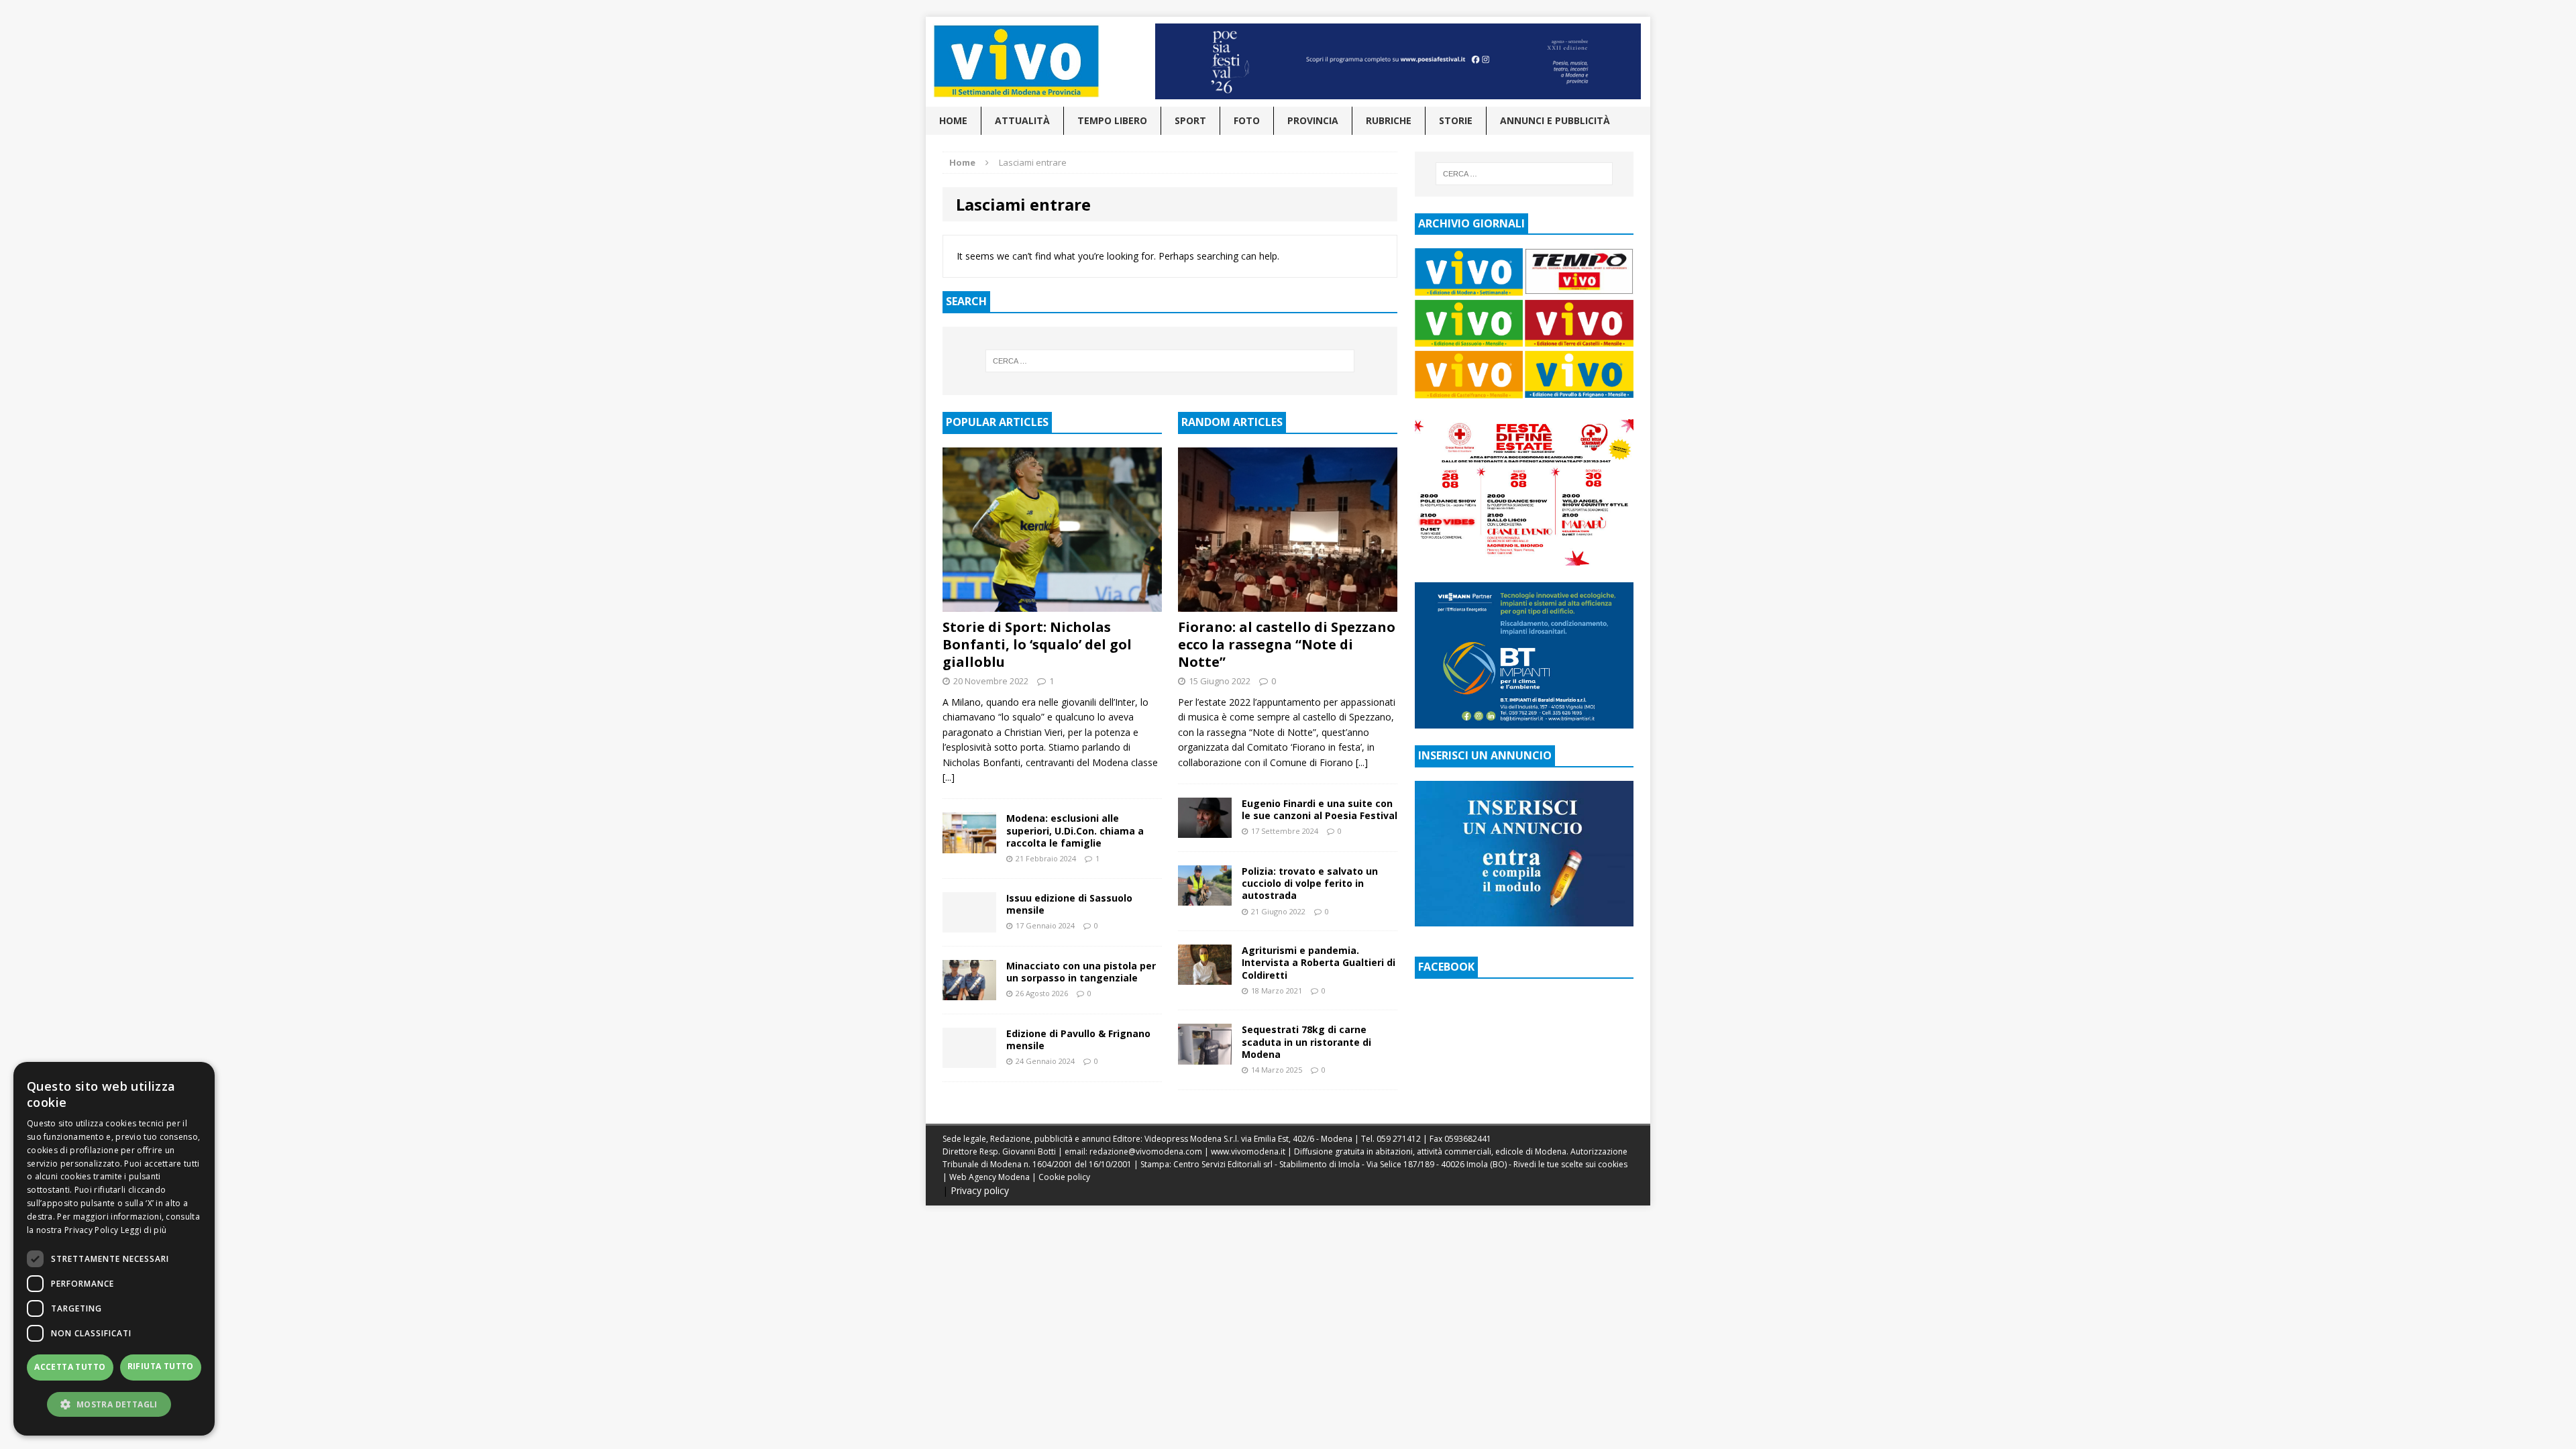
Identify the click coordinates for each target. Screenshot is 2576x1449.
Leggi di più (144, 1230)
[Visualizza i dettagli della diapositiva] (1398, 61)
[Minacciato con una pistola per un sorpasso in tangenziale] (969, 992)
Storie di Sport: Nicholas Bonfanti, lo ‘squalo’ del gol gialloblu (1037, 644)
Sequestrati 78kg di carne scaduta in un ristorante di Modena (1306, 1041)
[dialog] (114, 1249)
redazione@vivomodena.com (1146, 1151)
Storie (1456, 120)
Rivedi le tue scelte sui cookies (1570, 1164)
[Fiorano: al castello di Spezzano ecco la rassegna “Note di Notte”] (1288, 604)
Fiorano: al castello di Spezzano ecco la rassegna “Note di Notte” (1287, 644)
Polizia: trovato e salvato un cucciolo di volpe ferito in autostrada (1310, 883)
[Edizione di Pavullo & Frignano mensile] (969, 1060)
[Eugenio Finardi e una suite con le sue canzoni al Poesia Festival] (1205, 830)
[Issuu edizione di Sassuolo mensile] (969, 924)
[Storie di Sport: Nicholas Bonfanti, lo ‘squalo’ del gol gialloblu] (1052, 604)
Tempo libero (1112, 120)
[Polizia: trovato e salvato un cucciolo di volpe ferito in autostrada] (1205, 898)
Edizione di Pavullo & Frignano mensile (1078, 1039)
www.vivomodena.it (1248, 1151)
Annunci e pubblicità (1555, 120)
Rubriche (1389, 120)
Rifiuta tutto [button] (161, 1366)
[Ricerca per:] (1170, 361)
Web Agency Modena (989, 1177)
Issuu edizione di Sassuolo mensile (1069, 904)
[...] (949, 777)
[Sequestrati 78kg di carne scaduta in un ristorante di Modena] (1205, 1056)
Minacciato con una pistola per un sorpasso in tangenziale (1081, 972)
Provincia (1313, 120)
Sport (1190, 120)
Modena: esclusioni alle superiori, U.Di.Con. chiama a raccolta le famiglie (1075, 830)
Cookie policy (1064, 1177)
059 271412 (1399, 1139)
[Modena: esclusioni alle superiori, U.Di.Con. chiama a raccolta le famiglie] (969, 845)
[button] (114, 1404)
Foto (1247, 120)
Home (953, 120)
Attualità (1022, 120)
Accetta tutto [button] (70, 1367)
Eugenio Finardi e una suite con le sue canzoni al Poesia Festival (1320, 809)
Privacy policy (980, 1190)
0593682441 (1468, 1139)
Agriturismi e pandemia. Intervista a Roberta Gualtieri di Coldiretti (1319, 962)
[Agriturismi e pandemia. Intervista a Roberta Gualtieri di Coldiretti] (1205, 977)
